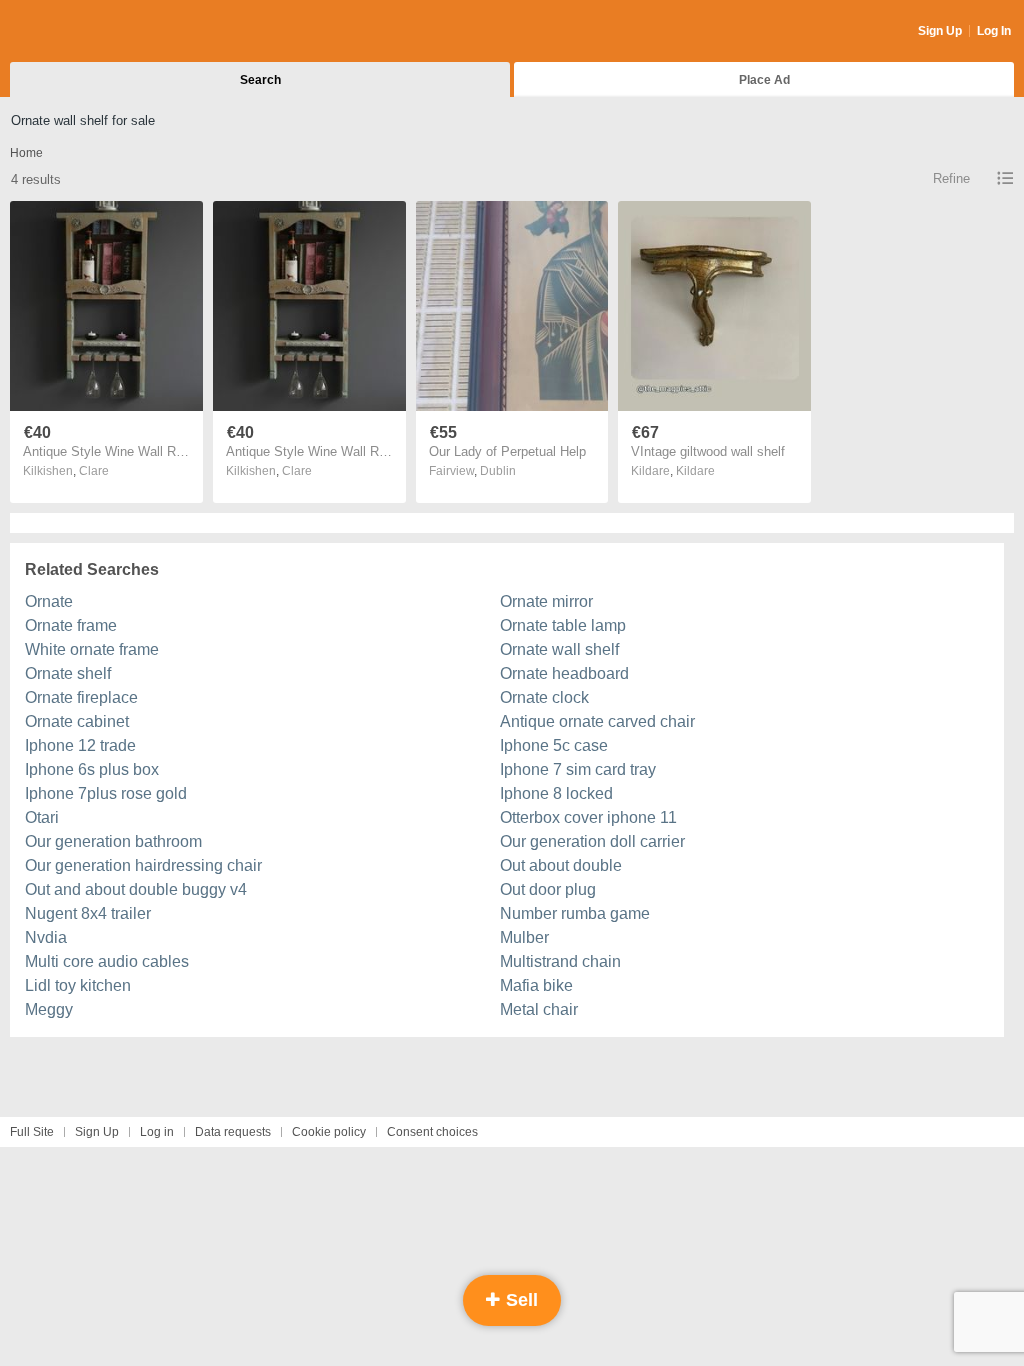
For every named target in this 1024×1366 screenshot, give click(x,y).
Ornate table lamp (563, 625)
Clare (94, 471)
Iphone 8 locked (556, 793)
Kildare (695, 471)
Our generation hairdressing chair (143, 865)
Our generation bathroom (113, 841)
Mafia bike (536, 985)
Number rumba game (575, 913)
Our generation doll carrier (592, 841)
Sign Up (940, 31)
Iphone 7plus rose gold (106, 793)
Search (260, 80)
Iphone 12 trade (80, 745)
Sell (519, 1300)
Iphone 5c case (554, 745)
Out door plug (548, 889)
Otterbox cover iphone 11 (588, 817)
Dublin (498, 471)
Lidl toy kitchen (78, 985)
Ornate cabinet (77, 721)
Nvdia (46, 937)
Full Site (32, 1132)
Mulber (524, 937)
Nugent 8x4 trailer (88, 913)
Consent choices (432, 1132)
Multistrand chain (560, 961)
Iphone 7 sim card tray (578, 769)
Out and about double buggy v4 (136, 889)
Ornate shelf (68, 673)
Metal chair (539, 1009)
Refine (951, 178)
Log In (994, 31)
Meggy (49, 1009)
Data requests (233, 1132)
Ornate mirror (546, 601)
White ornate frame (92, 649)
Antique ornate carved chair (597, 721)
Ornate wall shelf (559, 649)
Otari (42, 817)
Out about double (561, 865)
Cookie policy (329, 1132)
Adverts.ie (88, 32)
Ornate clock (544, 697)
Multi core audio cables (107, 961)
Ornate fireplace (81, 697)
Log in (157, 1132)
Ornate (49, 601)
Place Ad (764, 80)
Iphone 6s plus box (92, 769)
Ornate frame (71, 625)
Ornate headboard (564, 673)
